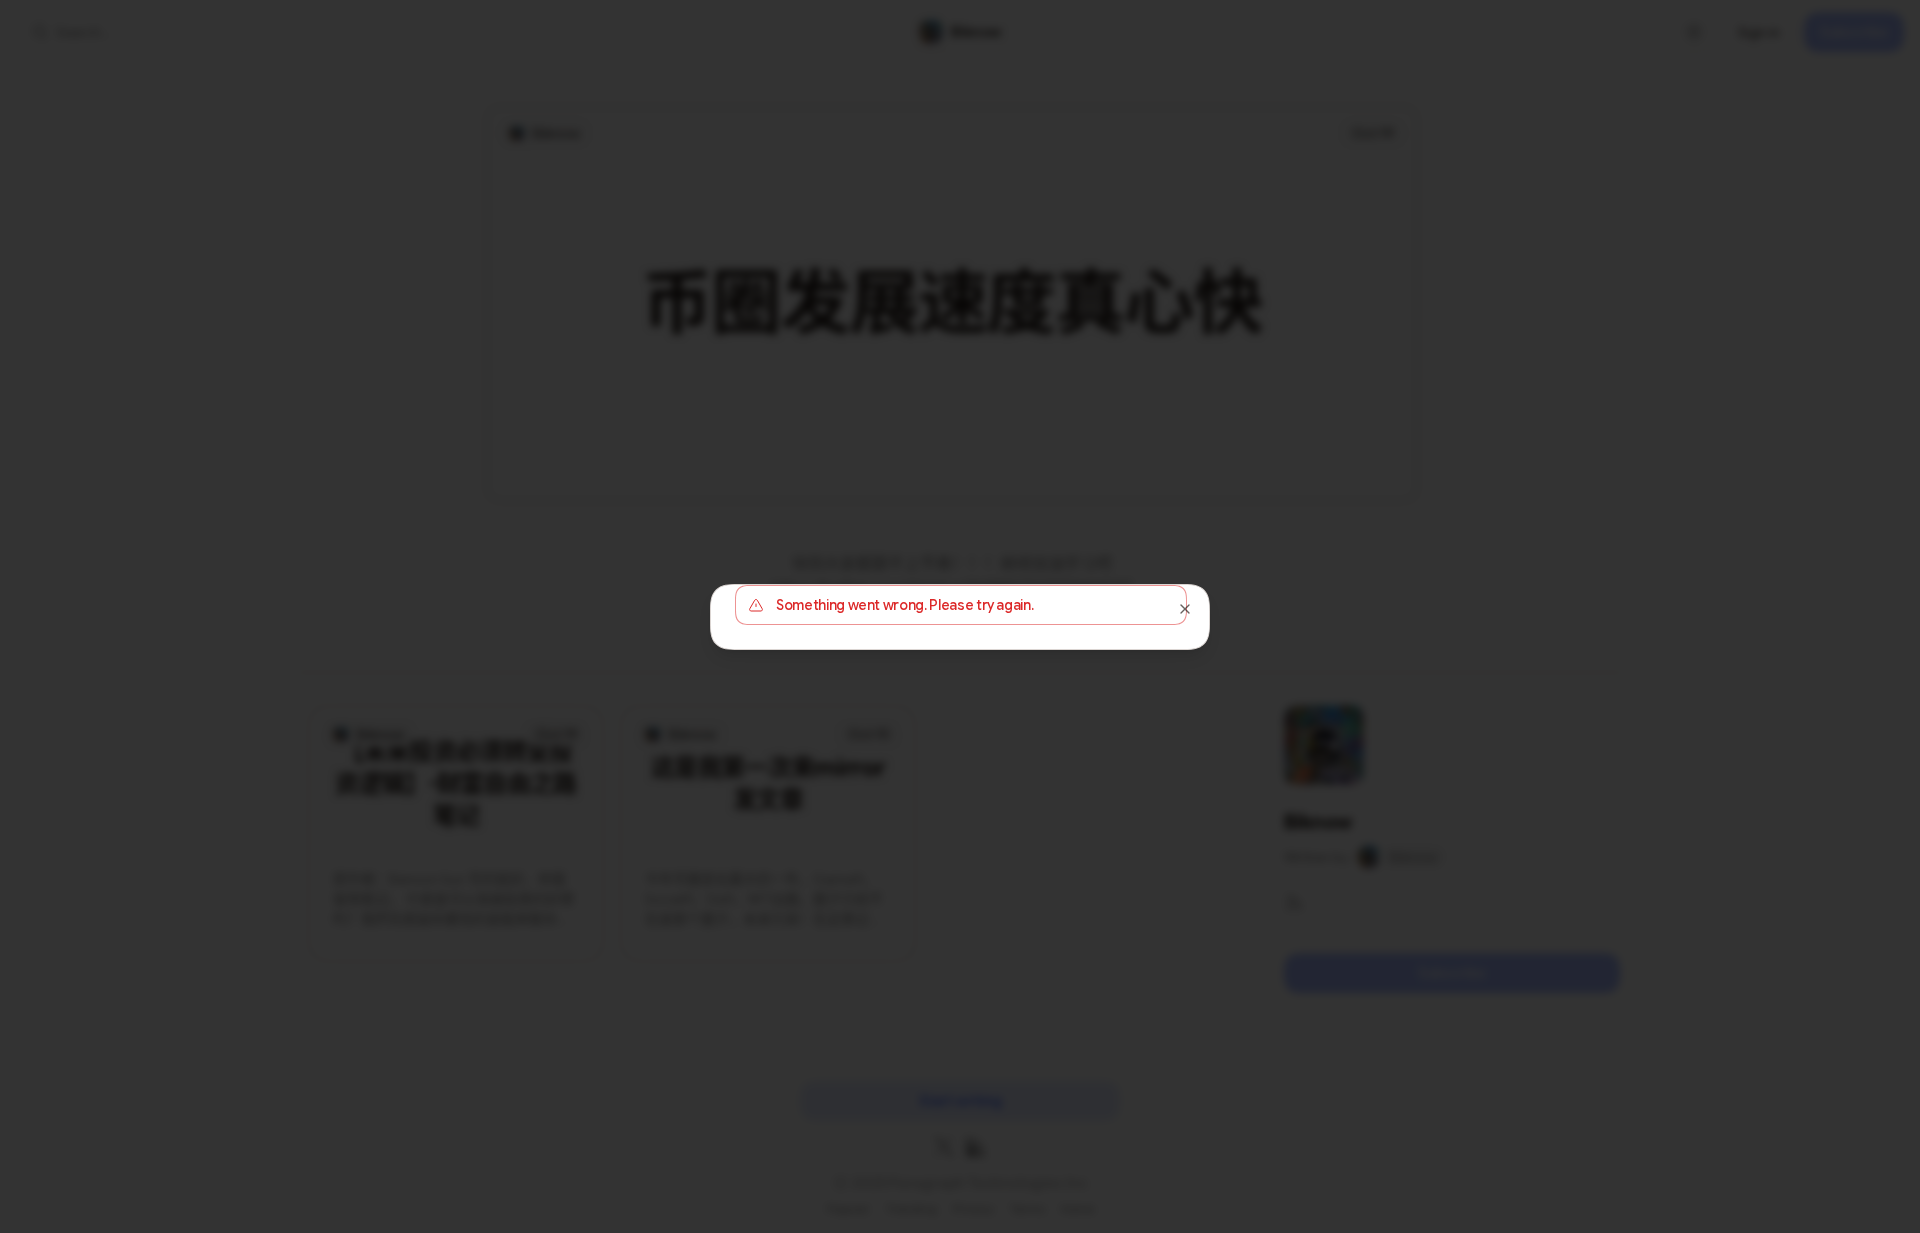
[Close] (1185, 609)
